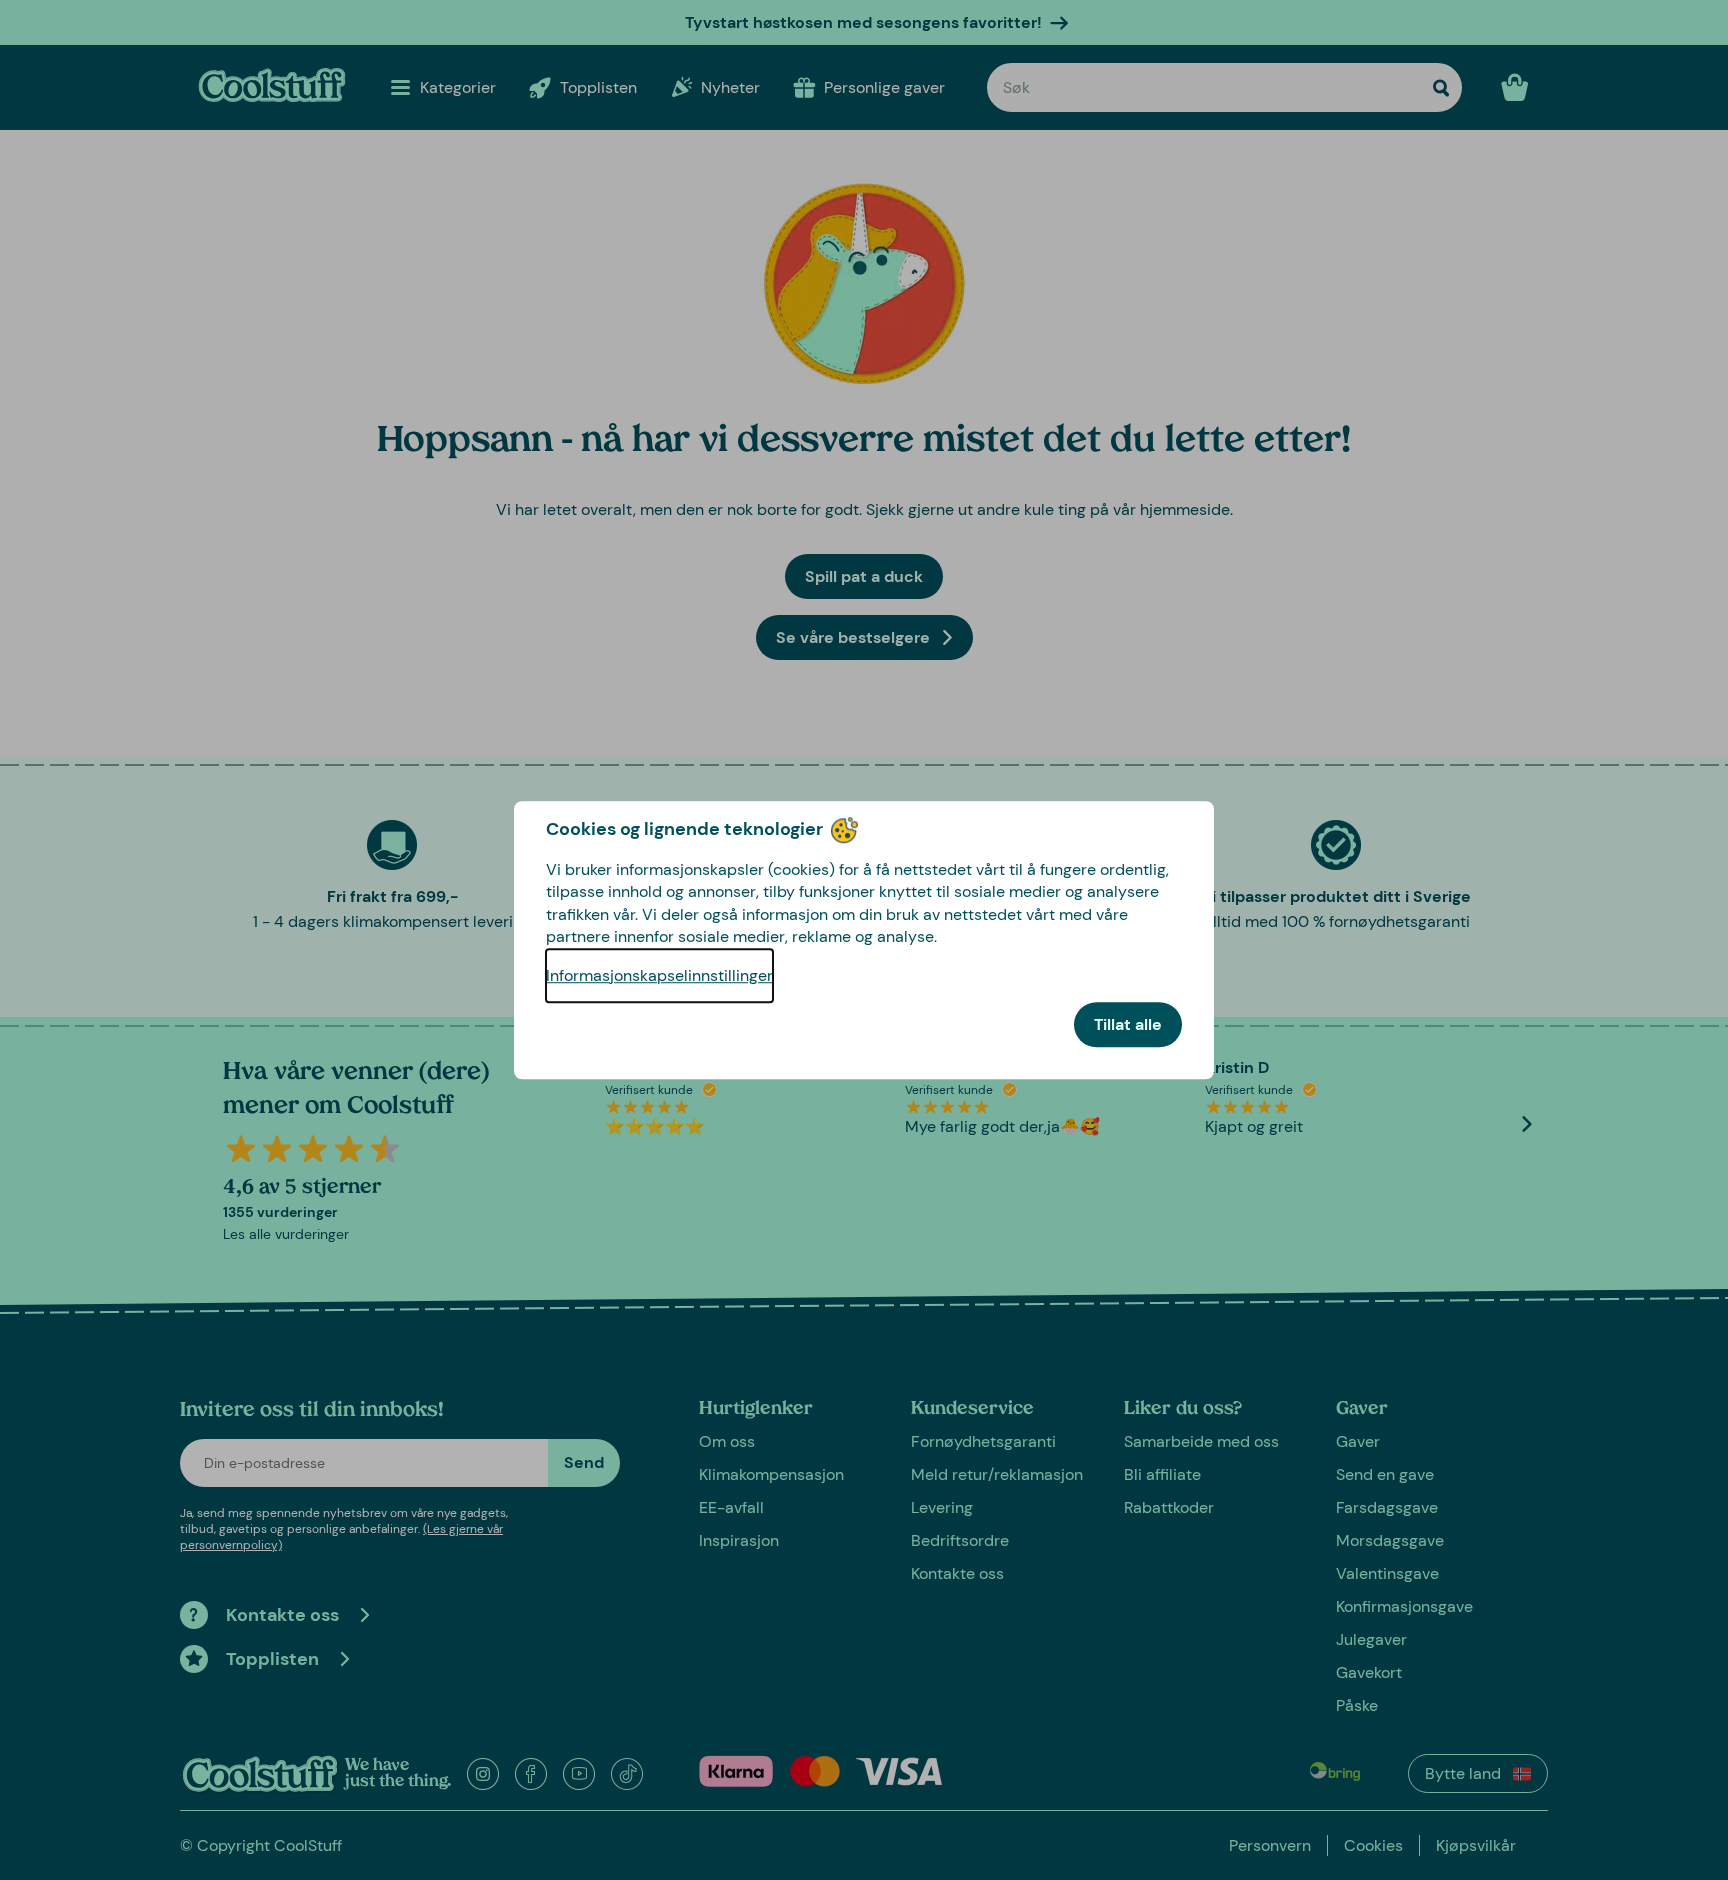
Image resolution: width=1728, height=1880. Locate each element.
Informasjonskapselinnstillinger (659, 975)
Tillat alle (1128, 1024)
